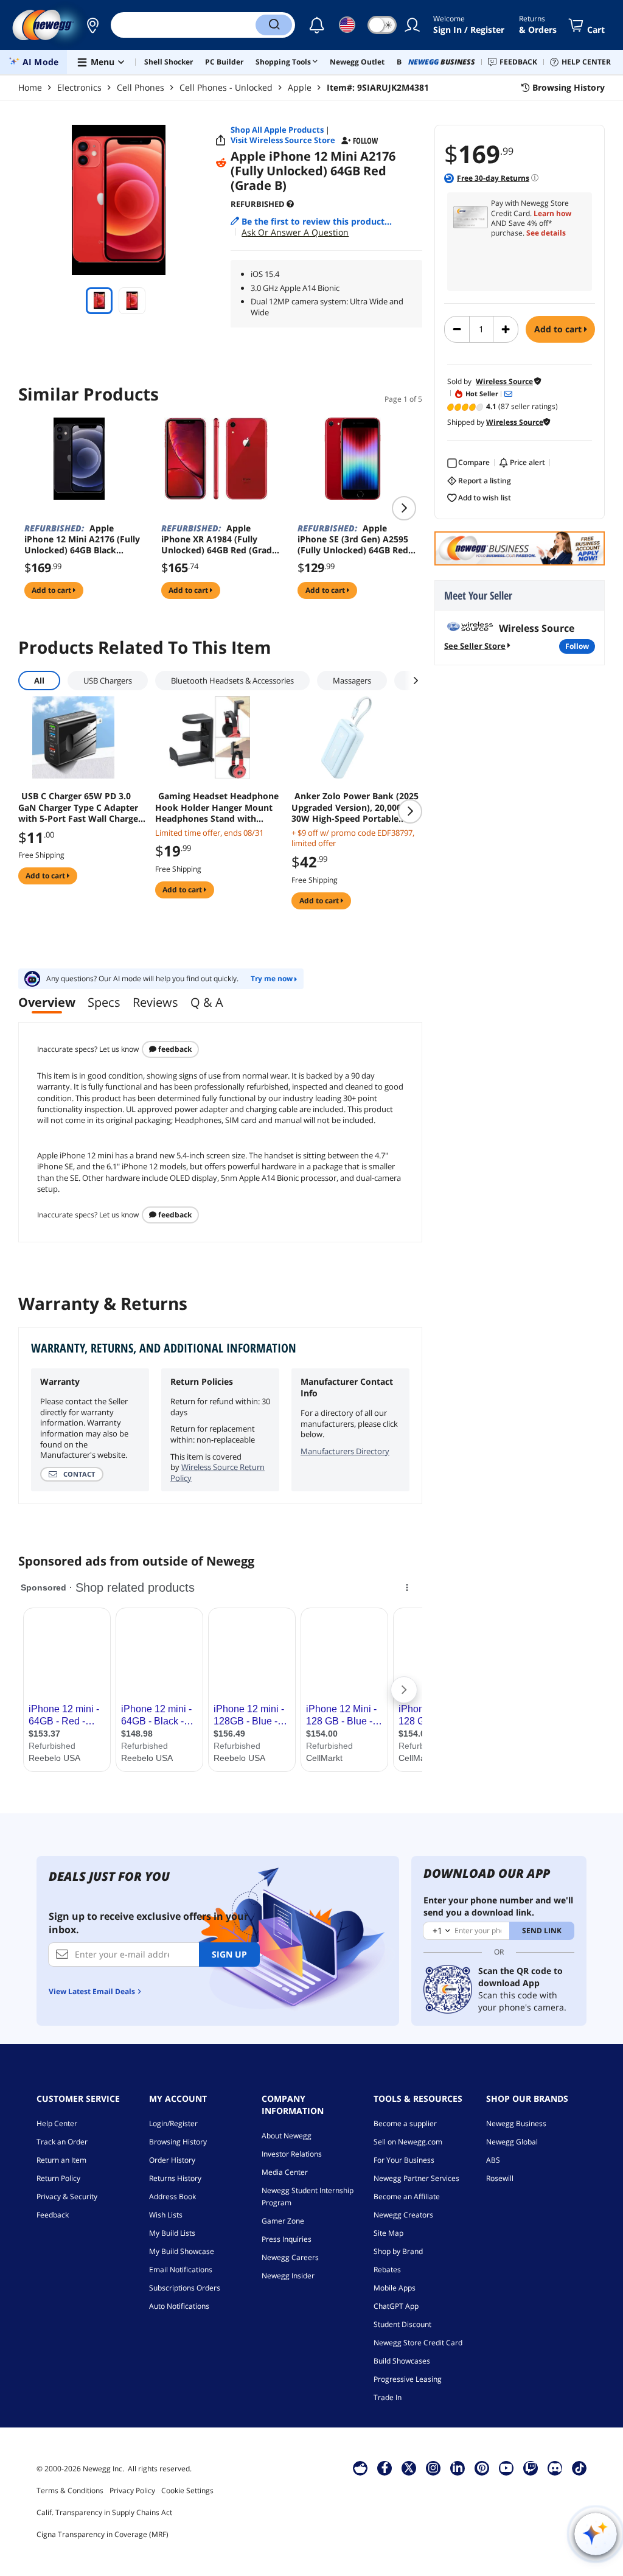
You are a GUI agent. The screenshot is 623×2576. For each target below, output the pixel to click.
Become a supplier (405, 2123)
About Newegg (287, 2136)
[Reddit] (221, 163)
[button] (92, 25)
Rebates (387, 2270)
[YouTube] (506, 2468)
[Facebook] (385, 2468)
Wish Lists (166, 2215)
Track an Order (62, 2142)
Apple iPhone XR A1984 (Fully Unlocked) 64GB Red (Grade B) (219, 539)
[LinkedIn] (458, 2468)
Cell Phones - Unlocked (226, 87)
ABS (493, 2160)
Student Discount (402, 2324)
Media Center (285, 2172)
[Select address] (92, 25)
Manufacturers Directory (345, 1451)
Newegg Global (512, 2142)
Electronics (79, 87)
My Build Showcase (182, 2251)
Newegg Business (516, 2123)
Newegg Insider (288, 2276)
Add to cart (559, 329)
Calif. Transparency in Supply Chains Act (104, 2512)
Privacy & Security (67, 2196)
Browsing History (178, 2142)
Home (30, 87)
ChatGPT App (396, 2306)
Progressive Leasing (408, 2379)
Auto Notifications (179, 2306)
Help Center (57, 2123)
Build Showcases (402, 2361)
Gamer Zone (283, 2221)
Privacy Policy (132, 2490)
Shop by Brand (398, 2251)
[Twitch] (531, 2468)
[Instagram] (433, 2468)
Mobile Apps (395, 2288)
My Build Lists (172, 2233)
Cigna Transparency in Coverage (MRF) (103, 2534)
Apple (300, 87)
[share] (221, 141)
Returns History (175, 2178)
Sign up (229, 1954)
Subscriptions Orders (185, 2288)
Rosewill (500, 2178)
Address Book (172, 2196)
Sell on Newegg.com (408, 2142)
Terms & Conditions (70, 2490)
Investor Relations (292, 2154)
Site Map (388, 2233)
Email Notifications (181, 2270)
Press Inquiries (287, 2239)
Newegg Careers (290, 2257)
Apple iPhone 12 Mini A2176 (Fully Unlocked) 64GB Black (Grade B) (82, 539)
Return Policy (58, 2178)
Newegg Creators (403, 2215)
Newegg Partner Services (416, 2178)
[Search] (274, 25)
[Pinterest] (482, 2468)
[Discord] (555, 2468)
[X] (409, 2468)
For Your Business (404, 2160)
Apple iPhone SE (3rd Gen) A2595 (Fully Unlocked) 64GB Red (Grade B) (353, 539)
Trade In (388, 2397)
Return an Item (61, 2160)
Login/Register (173, 2123)
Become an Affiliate (407, 2196)
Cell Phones (141, 87)
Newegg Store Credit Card (418, 2343)
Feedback (174, 1049)
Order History (172, 2160)
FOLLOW (577, 646)
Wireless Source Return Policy (218, 1472)
